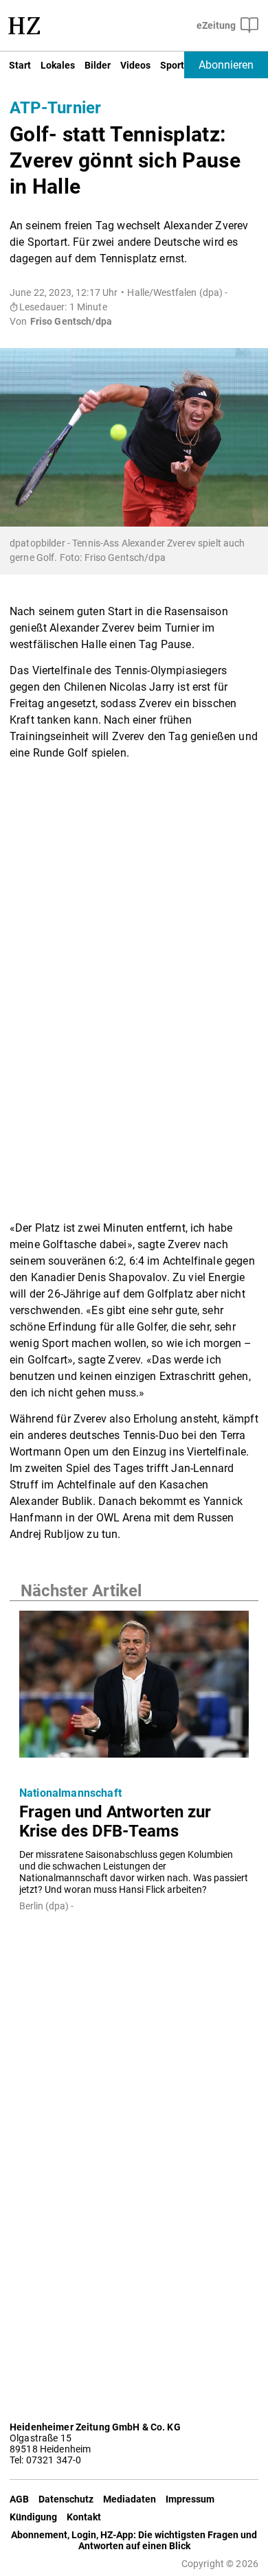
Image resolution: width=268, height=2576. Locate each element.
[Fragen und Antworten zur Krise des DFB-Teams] (134, 1688)
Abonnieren (226, 65)
